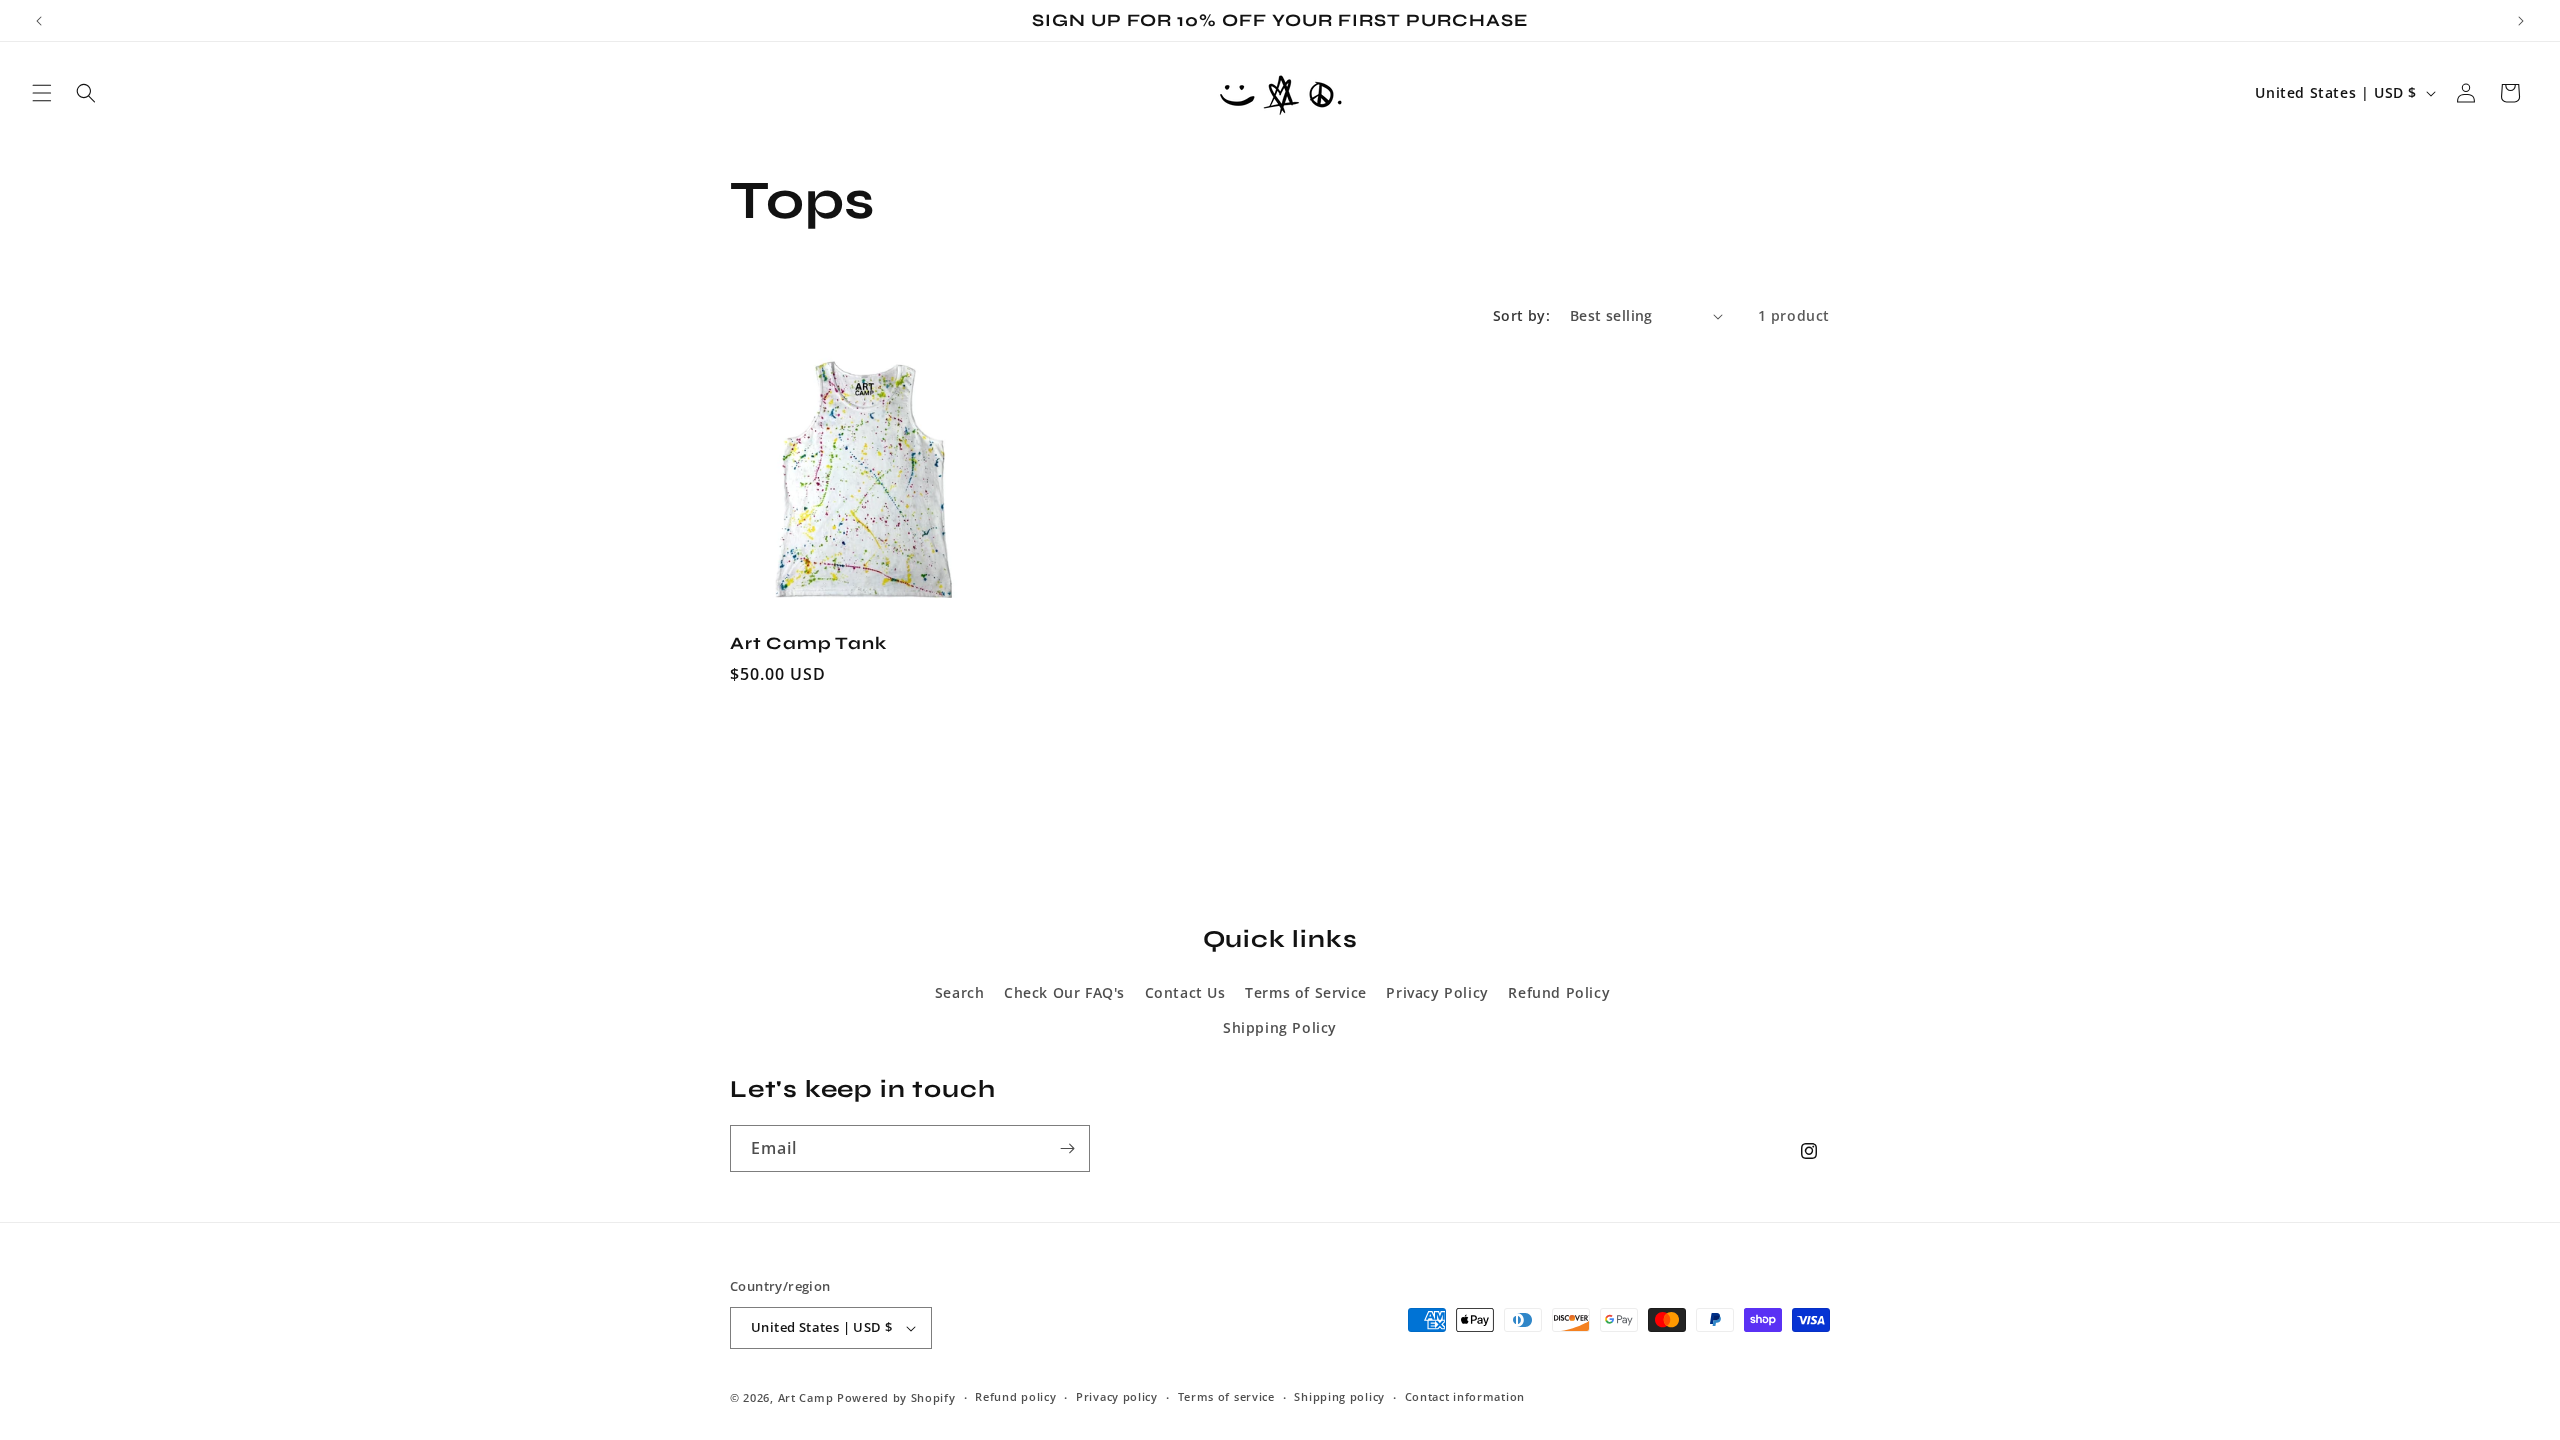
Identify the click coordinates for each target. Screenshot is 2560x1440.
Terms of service (1226, 1396)
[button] (42, 93)
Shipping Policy (1280, 1027)
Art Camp (806, 1397)
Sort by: (1521, 315)
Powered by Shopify (896, 1397)
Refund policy (1015, 1396)
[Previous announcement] (39, 21)
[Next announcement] (2521, 21)
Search (960, 992)
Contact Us (1185, 992)
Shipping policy (1339, 1396)
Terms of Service (1306, 992)
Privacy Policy (1437, 992)
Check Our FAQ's (1064, 992)
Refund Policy (1559, 992)
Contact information (1465, 1396)
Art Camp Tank (808, 643)
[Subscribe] (1067, 1148)
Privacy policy (1117, 1396)
